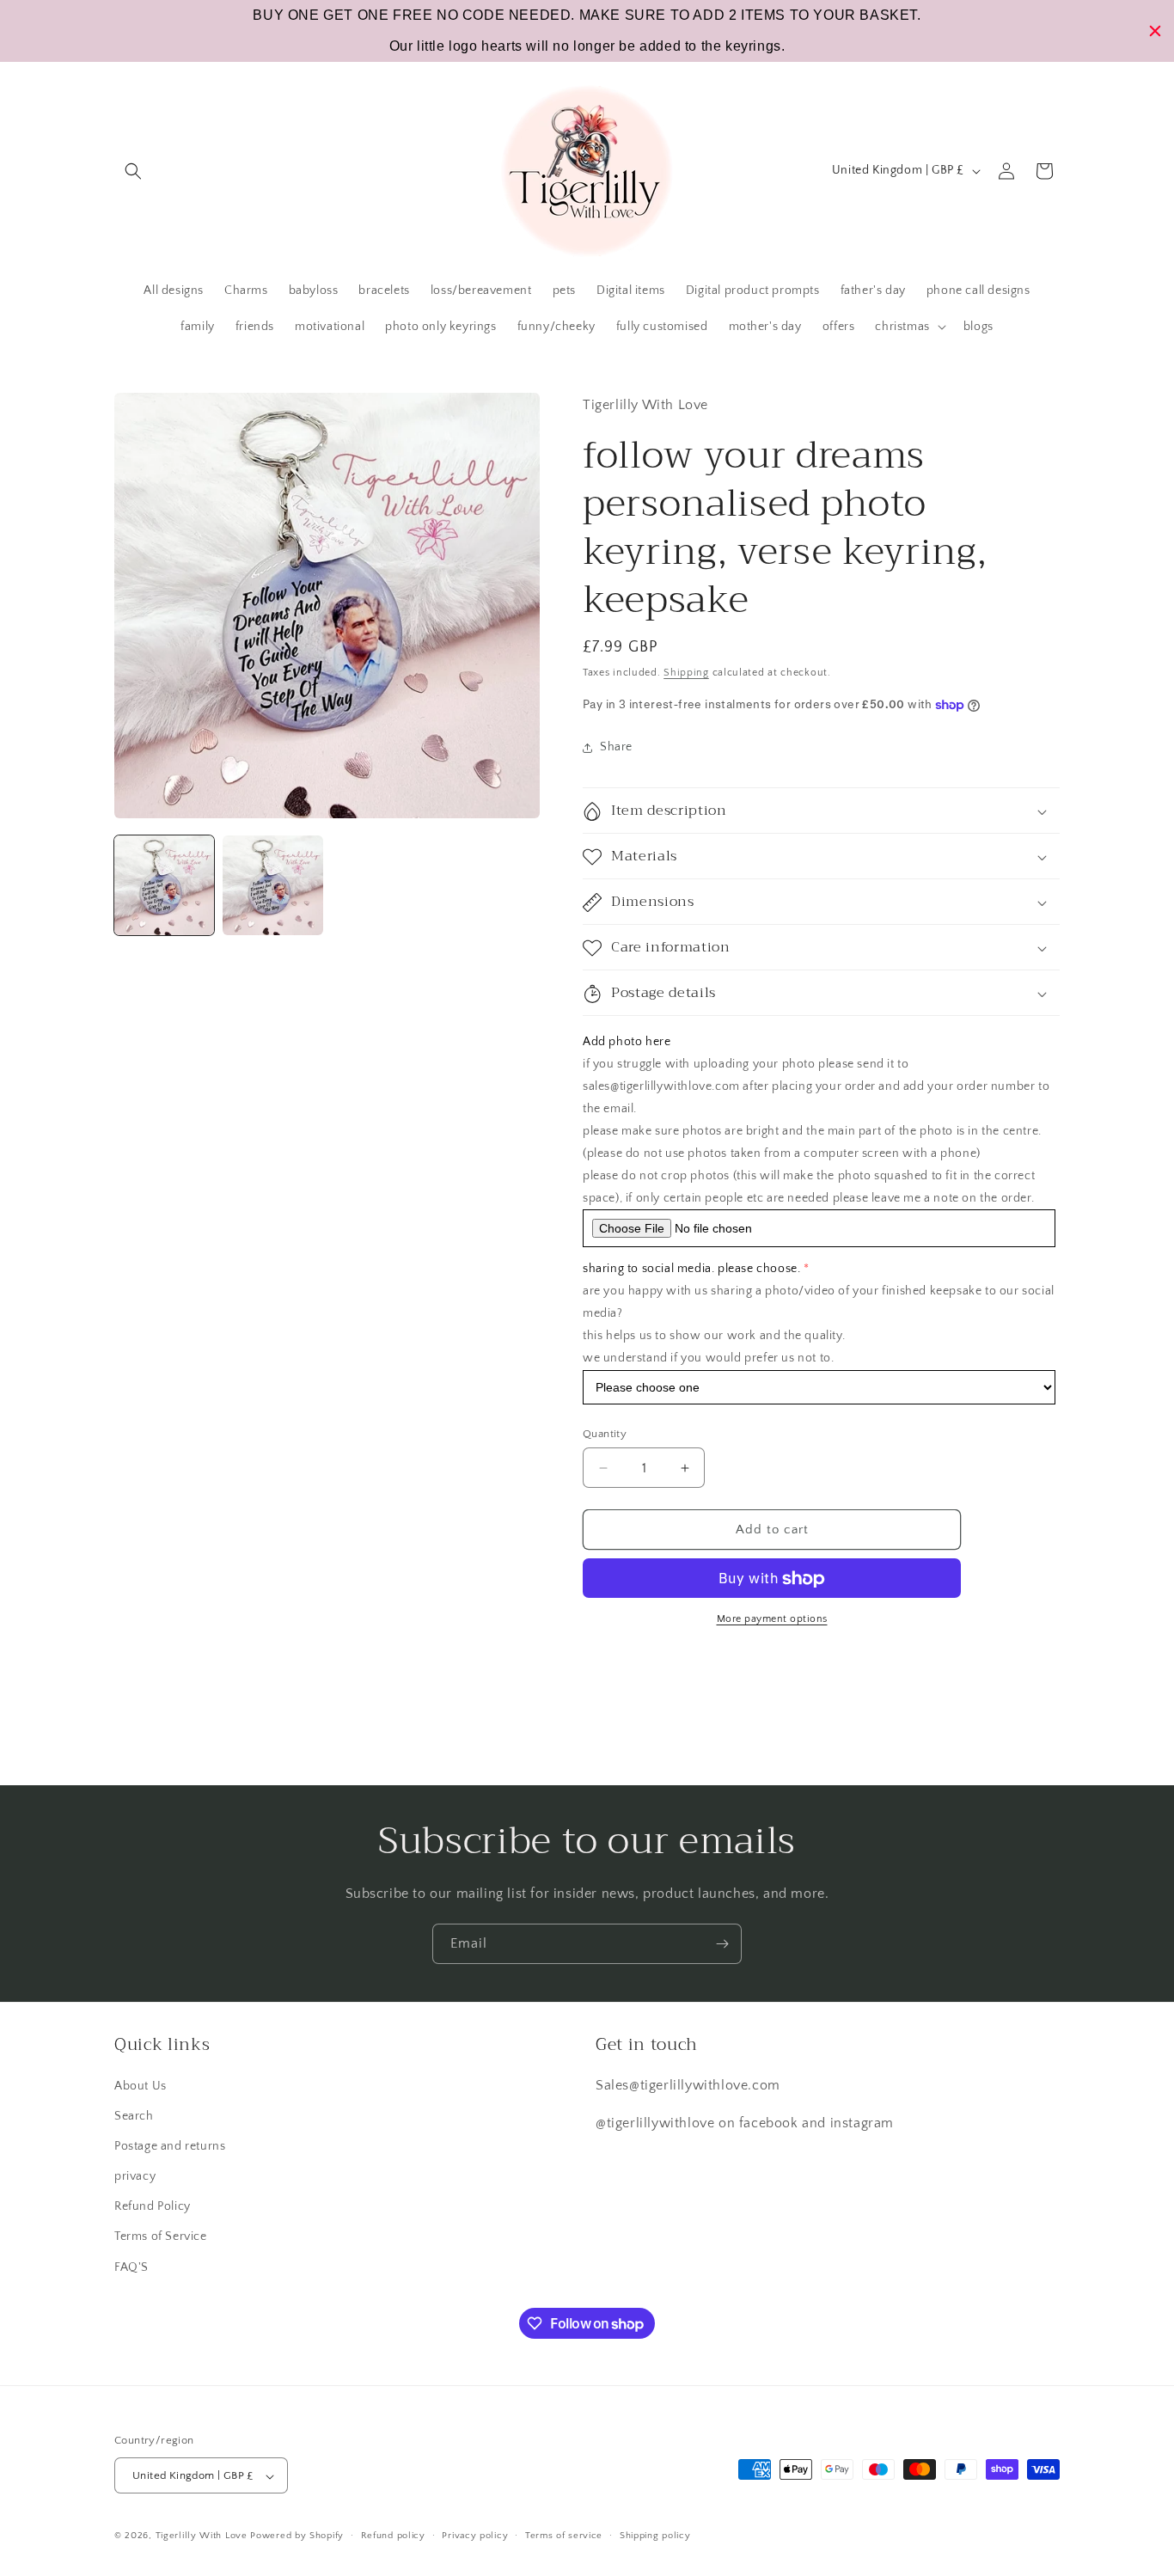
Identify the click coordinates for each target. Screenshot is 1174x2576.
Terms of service (564, 2536)
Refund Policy (153, 2206)
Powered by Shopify (297, 2536)
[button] (133, 171)
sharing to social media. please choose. (691, 1270)
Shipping (686, 673)
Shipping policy (655, 2536)
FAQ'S (131, 2267)
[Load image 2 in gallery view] (272, 885)
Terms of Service (161, 2236)
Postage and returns (170, 2145)
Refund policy (393, 2536)
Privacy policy (475, 2536)
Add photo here (627, 1043)
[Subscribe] (722, 1944)
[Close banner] (1155, 31)
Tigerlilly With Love (202, 2536)
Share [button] (616, 747)
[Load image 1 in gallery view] (164, 885)
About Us (141, 2085)
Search (134, 2115)
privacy (135, 2175)
